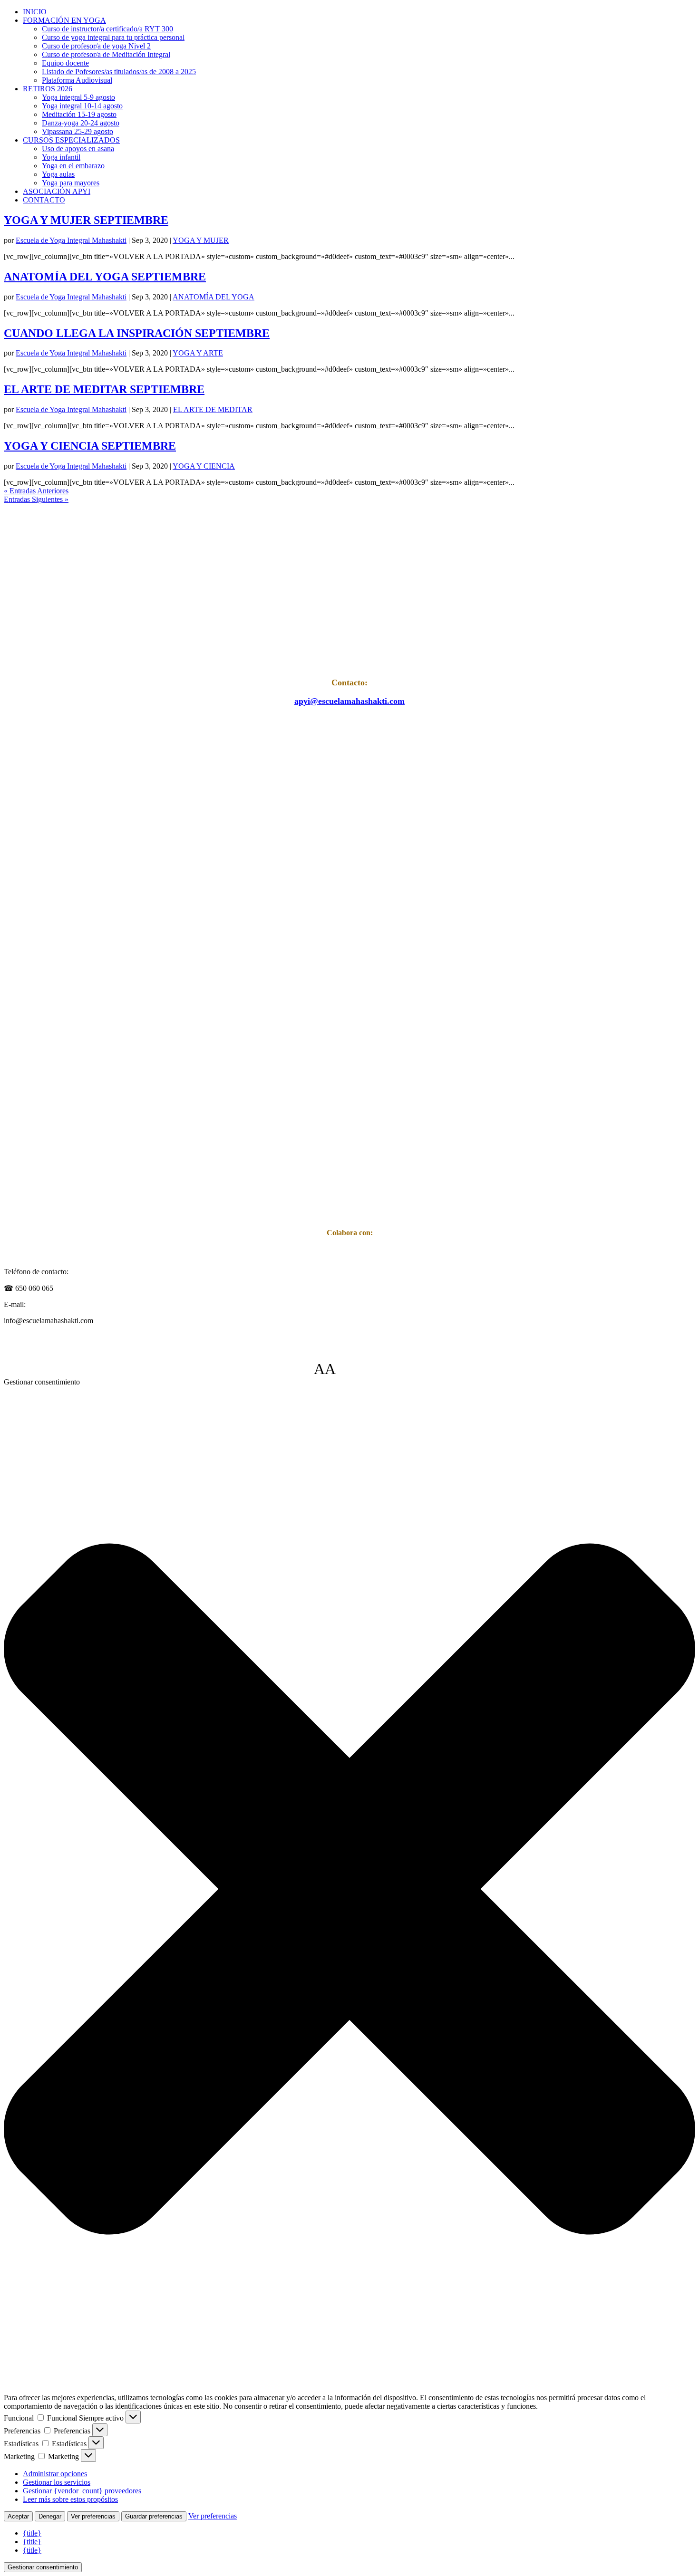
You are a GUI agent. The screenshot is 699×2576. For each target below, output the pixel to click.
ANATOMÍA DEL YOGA (214, 297)
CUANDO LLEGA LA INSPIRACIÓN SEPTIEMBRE (137, 333)
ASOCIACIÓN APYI (57, 191)
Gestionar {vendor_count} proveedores (82, 2491)
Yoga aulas (58, 174)
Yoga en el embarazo (73, 166)
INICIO (35, 12)
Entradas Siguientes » (36, 499)
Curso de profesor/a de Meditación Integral (106, 54)
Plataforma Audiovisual (77, 80)
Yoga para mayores (71, 183)
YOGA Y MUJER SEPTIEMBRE (86, 220)
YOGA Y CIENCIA (204, 466)
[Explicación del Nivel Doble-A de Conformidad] (364, 1369)
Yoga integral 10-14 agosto (82, 106)
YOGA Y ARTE (198, 353)
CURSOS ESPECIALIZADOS (71, 140)
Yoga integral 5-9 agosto (78, 97)
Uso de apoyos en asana (78, 149)
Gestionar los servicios (57, 2482)
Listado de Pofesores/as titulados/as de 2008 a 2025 (119, 72)
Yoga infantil (61, 157)
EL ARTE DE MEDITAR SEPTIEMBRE (104, 389)
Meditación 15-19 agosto (79, 114)
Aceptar (18, 2516)
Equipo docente (65, 63)
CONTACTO (44, 200)
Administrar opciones (55, 2474)
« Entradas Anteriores (36, 491)
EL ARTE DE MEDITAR (213, 409)
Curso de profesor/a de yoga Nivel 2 (96, 46)
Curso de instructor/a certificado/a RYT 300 (107, 29)
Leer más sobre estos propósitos (70, 2499)
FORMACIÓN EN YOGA (64, 20)
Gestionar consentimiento (43, 2567)
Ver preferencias (93, 2516)
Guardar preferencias (154, 2516)
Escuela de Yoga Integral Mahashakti (71, 240)
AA (325, 1369)
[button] (349, 1890)
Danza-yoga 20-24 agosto (81, 123)
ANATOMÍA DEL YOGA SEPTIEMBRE (105, 277)
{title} (32, 2533)
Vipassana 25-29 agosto (78, 131)
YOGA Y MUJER (201, 240)
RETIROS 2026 (48, 89)
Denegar (50, 2516)
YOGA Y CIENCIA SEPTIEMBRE (90, 446)
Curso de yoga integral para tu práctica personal (113, 37)
